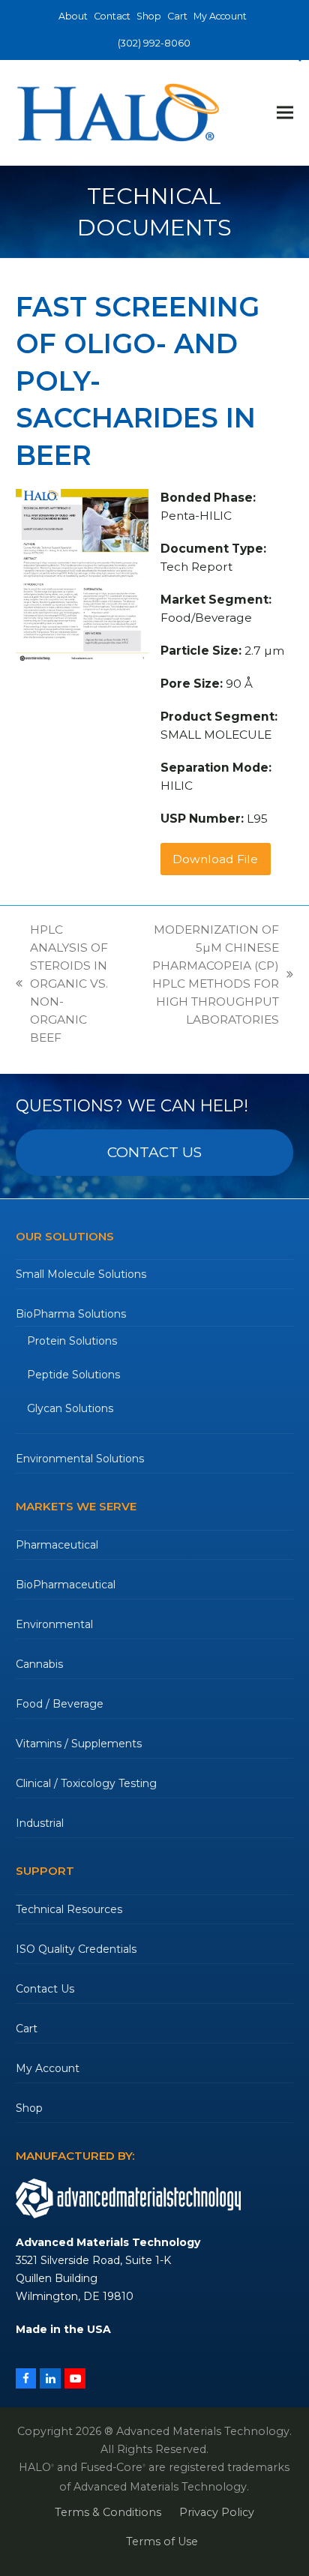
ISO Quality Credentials (76, 1949)
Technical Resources (69, 1909)
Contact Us (45, 1989)
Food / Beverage (60, 1704)
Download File (215, 859)
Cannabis (39, 1664)
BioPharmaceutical (66, 1585)
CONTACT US (154, 1152)
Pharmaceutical (57, 1545)
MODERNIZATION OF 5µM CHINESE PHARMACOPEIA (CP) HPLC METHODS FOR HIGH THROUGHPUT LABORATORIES (204, 975)
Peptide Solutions (73, 1375)
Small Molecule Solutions (81, 1274)
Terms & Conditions (108, 2512)
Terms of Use (162, 2542)
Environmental (54, 1624)
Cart (27, 2029)
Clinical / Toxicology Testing (86, 1783)
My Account (48, 2068)
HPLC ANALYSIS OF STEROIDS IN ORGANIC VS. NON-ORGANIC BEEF (62, 984)
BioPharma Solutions (71, 1314)
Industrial (40, 1823)
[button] (285, 113)
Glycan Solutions (70, 1408)
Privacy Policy (217, 2512)
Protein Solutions (72, 1341)
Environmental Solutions (80, 1459)
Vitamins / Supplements (79, 1744)
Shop (29, 2108)
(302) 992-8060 (154, 43)
